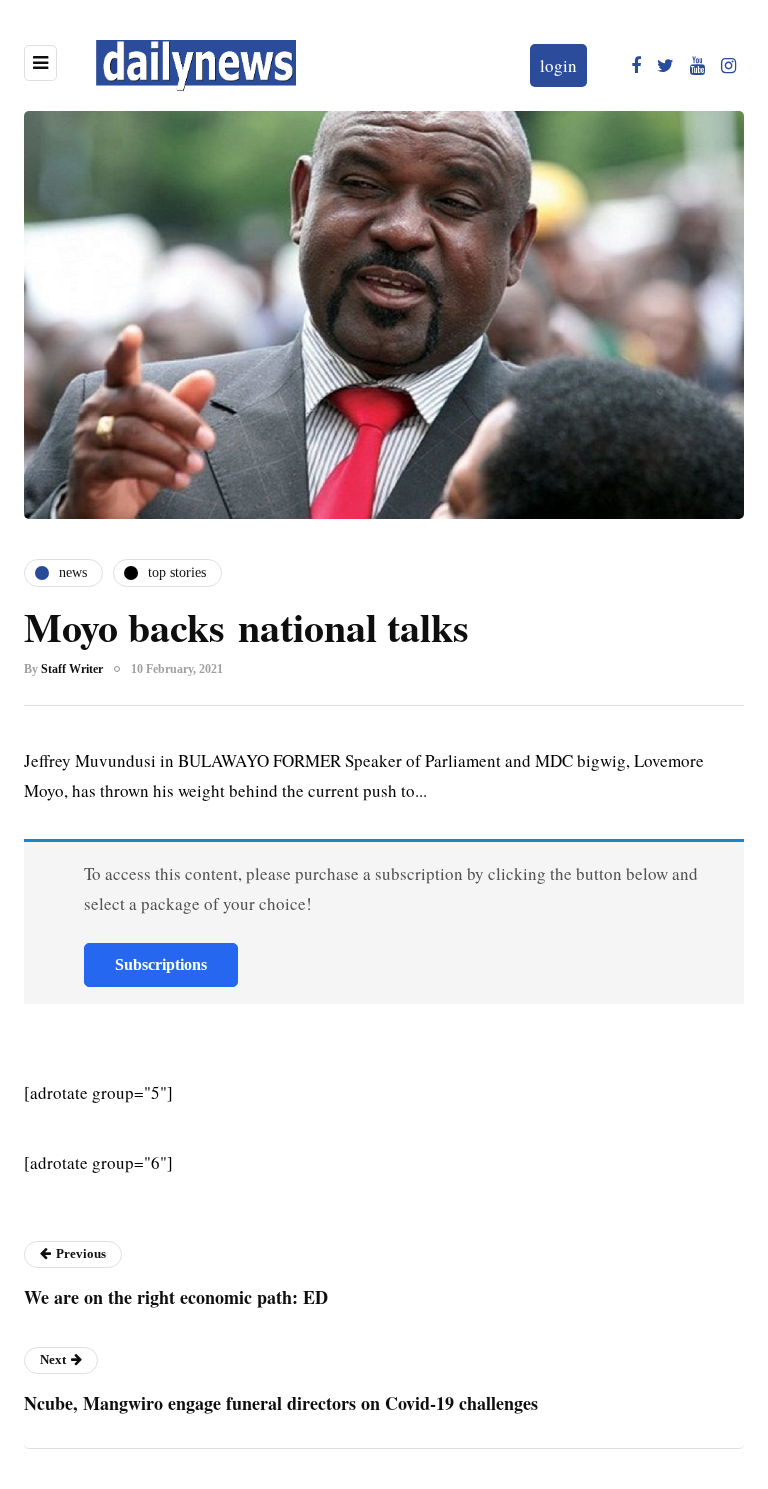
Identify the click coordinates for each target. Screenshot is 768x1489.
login (558, 65)
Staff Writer (72, 669)
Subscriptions (161, 964)
